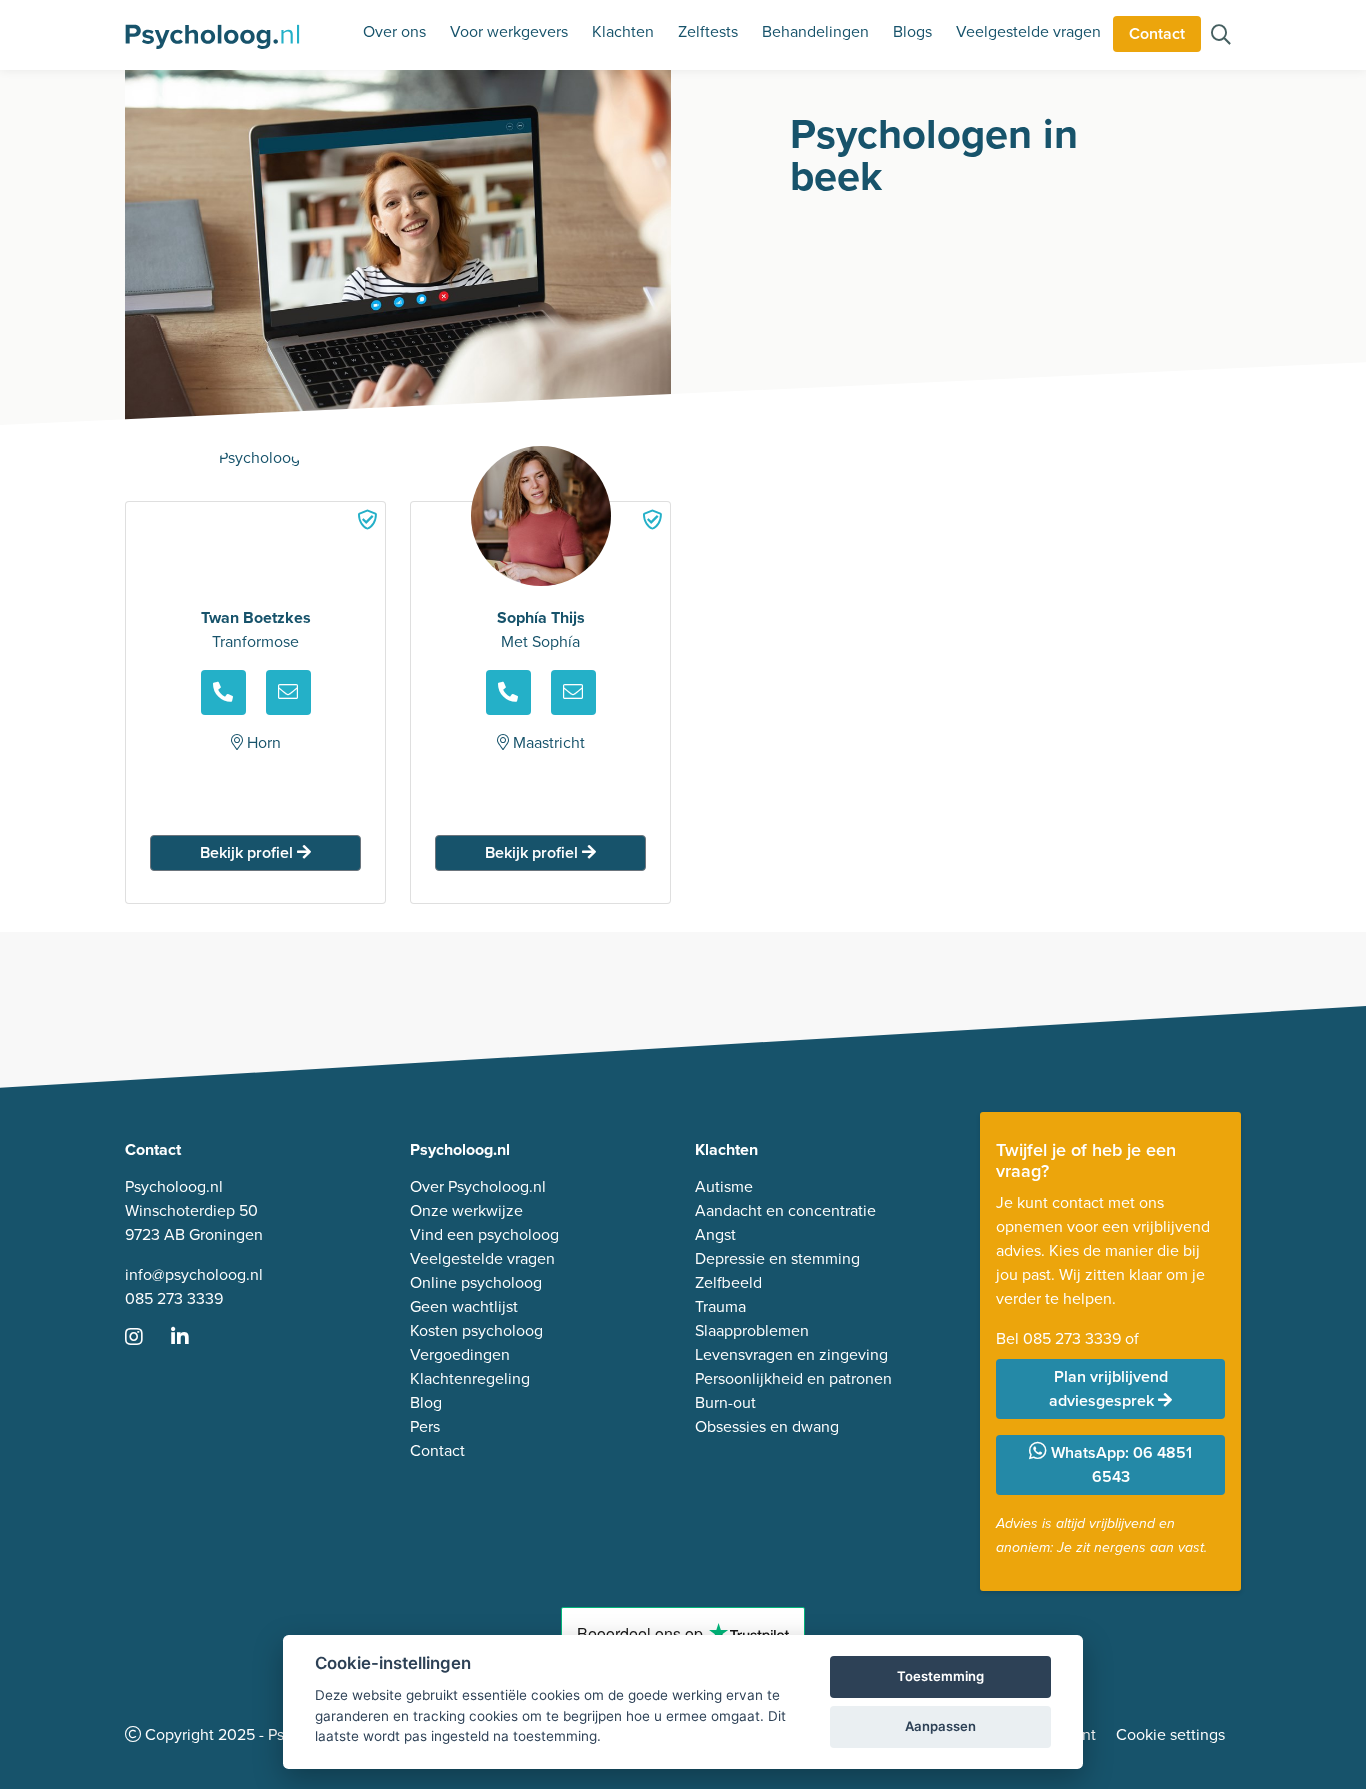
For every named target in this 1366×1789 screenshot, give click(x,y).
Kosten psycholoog (476, 1330)
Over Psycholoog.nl (478, 1186)
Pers (425, 1426)
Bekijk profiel (248, 852)
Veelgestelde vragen (1028, 31)
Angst (715, 1234)
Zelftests (708, 31)
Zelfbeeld (728, 1282)
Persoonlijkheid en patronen (793, 1378)
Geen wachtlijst (464, 1306)
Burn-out (725, 1402)
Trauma (720, 1306)
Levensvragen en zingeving (791, 1354)
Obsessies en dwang (767, 1426)
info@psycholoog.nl (194, 1274)
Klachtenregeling (470, 1378)
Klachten (623, 31)
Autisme (724, 1186)
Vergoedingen (460, 1354)
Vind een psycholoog (484, 1234)
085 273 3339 (174, 1298)
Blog (426, 1402)
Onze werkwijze (466, 1210)
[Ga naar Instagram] (146, 1338)
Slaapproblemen (752, 1330)
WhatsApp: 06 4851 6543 (1119, 1464)
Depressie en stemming (777, 1258)
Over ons (394, 31)
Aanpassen (940, 1726)
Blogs (912, 31)
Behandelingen (815, 31)
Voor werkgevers (509, 31)
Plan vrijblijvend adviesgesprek (1108, 1388)
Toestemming (940, 1676)
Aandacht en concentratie (785, 1210)
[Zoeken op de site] (1221, 36)
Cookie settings (1170, 1734)
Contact (1157, 33)
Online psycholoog (476, 1282)
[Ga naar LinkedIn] (192, 1338)
